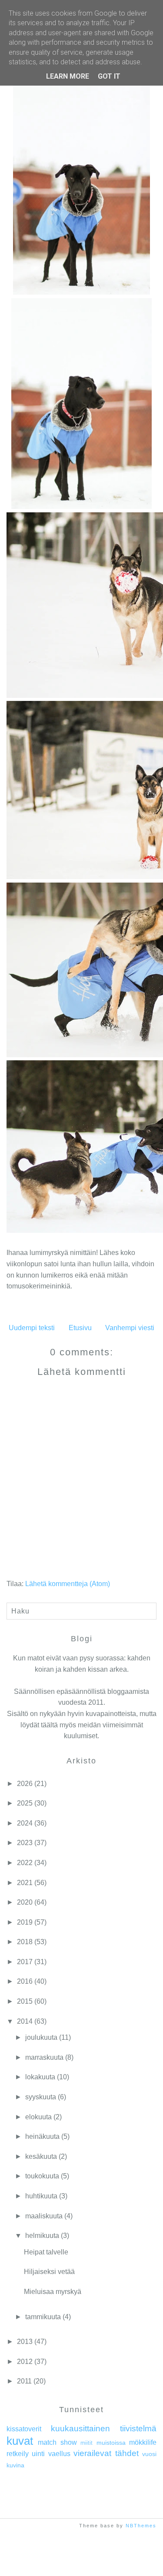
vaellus (59, 2454)
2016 (25, 1981)
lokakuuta (40, 2077)
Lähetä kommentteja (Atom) (68, 1584)
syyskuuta (41, 2097)
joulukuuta (41, 2037)
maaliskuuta (44, 2216)
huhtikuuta (41, 2196)
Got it (109, 76)
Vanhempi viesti (130, 1328)
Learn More (68, 76)
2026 (25, 1784)
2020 (25, 1902)
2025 (25, 1803)
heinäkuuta (42, 2136)
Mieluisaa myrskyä (53, 2292)
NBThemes (141, 2526)
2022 (25, 1863)
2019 (25, 1922)
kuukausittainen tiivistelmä (104, 2428)
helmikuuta (42, 2236)
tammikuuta (43, 2317)
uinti (38, 2454)
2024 (25, 1823)
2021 (25, 1883)
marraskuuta (44, 2057)
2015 (25, 2001)
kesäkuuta (41, 2156)
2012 (25, 2362)
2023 (25, 1843)
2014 (25, 2021)
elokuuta (38, 2117)
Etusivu (80, 1328)
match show (57, 2442)
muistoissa (111, 2443)
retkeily (18, 2454)
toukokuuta (42, 2176)
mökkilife (143, 2442)
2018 (25, 1942)
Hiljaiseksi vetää (49, 2272)
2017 (25, 1962)
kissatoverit (24, 2429)
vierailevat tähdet (106, 2453)
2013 (25, 2342)
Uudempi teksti (32, 1328)
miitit (86, 2443)
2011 (24, 2381)
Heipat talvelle (46, 2252)
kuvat (20, 2441)
